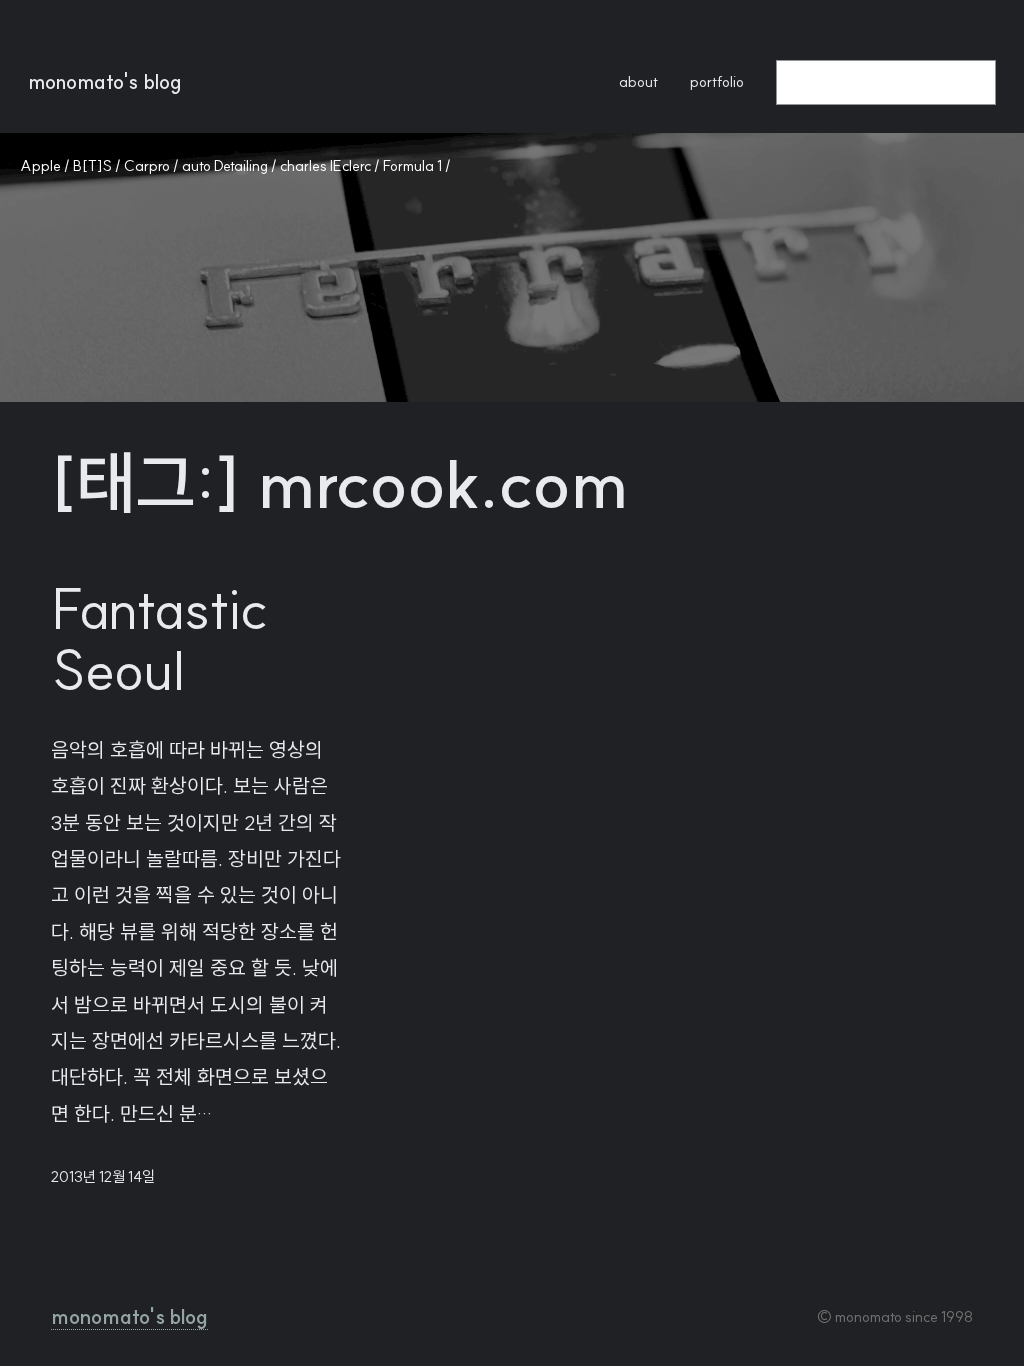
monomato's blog (105, 81)
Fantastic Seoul (159, 639)
